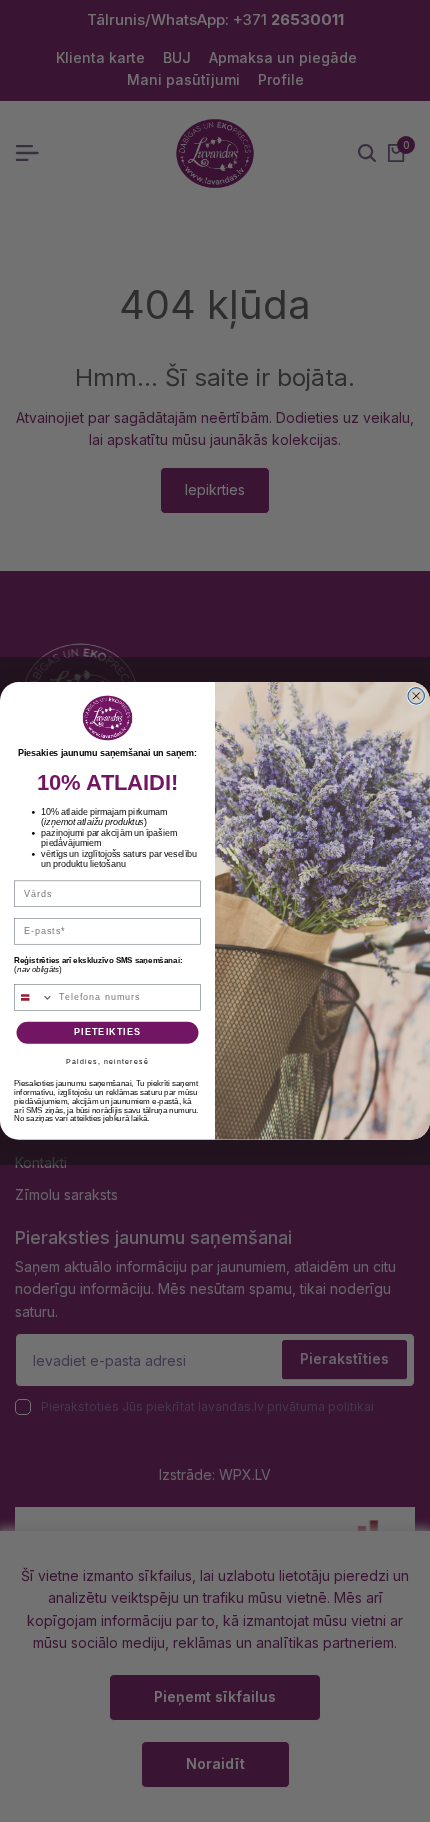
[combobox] (34, 997)
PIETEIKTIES (107, 1032)
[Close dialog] (416, 696)
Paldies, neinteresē (107, 1061)
